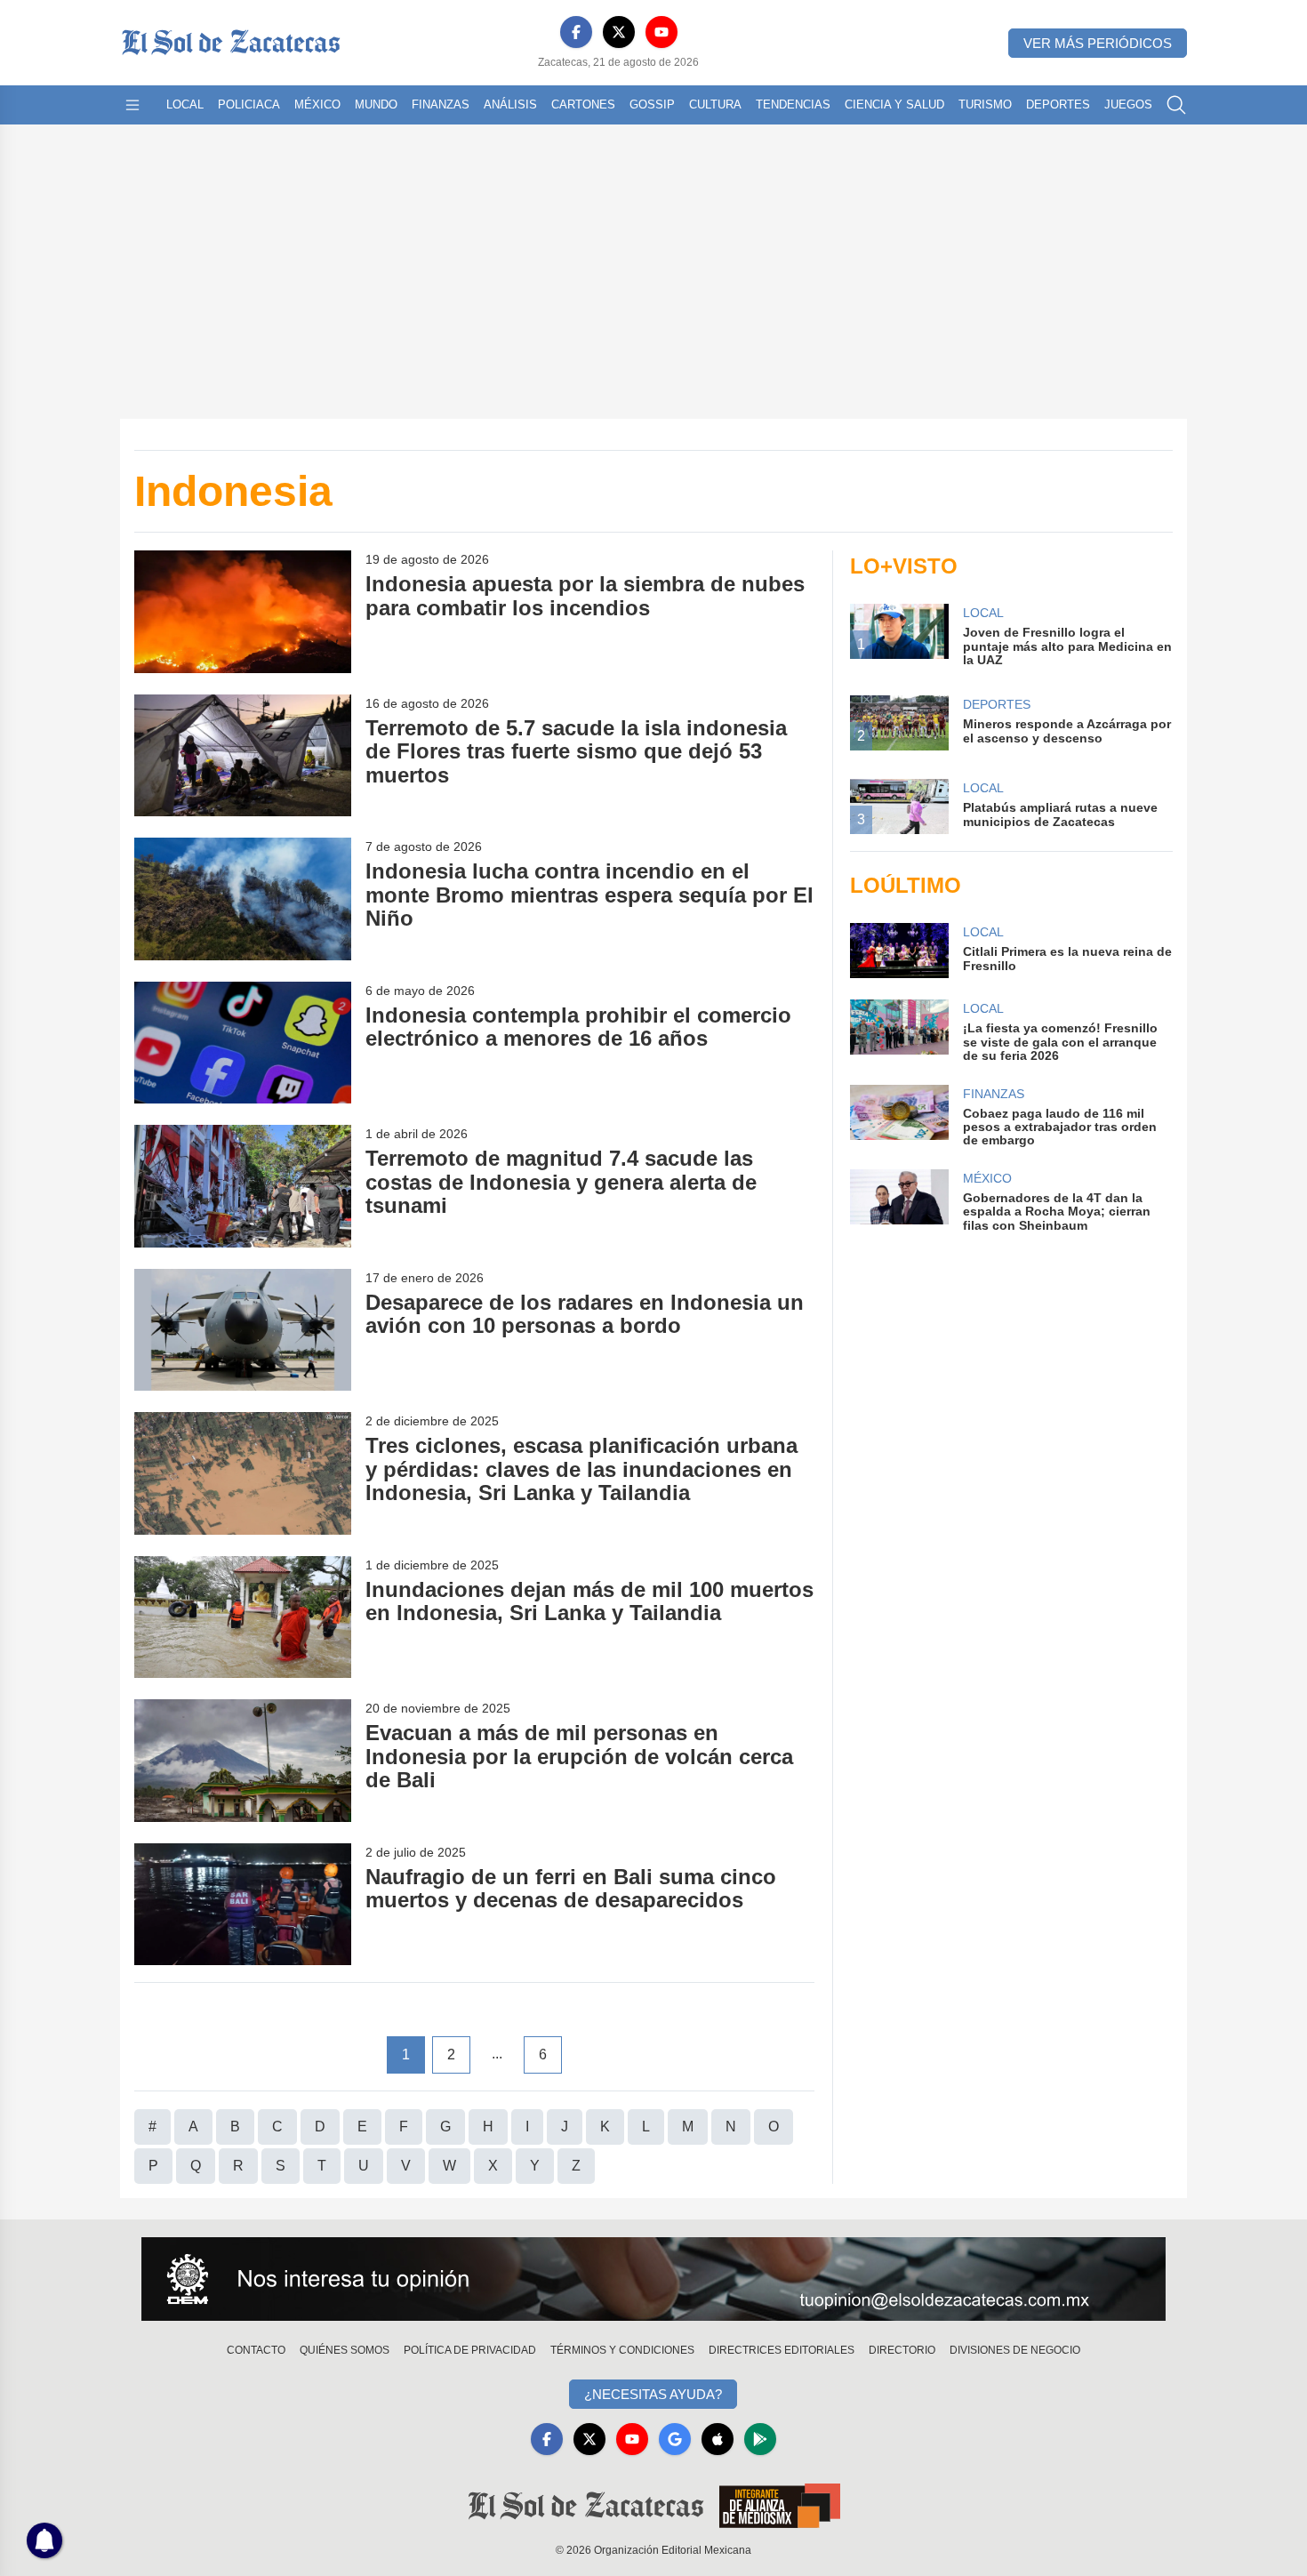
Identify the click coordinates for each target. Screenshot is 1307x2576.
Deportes (1058, 104)
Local (185, 104)
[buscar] (1176, 105)
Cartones (583, 104)
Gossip (652, 104)
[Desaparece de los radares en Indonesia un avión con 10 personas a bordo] (243, 1330)
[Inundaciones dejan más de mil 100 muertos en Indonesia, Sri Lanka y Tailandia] (243, 1617)
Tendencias (793, 104)
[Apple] (718, 2439)
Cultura (715, 104)
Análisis (510, 104)
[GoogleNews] (675, 2439)
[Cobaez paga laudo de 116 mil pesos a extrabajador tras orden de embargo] (899, 1116)
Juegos (1128, 104)
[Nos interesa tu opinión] (653, 2279)
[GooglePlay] (760, 2439)
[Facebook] (576, 32)
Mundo (376, 104)
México (317, 104)
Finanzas (441, 104)
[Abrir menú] (132, 105)
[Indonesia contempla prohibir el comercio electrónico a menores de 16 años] (243, 1043)
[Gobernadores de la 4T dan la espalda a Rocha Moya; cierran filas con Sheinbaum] (899, 1201)
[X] (619, 32)
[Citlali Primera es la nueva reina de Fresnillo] (899, 951)
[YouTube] (662, 32)
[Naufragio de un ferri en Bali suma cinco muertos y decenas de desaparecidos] (243, 1904)
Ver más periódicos (1098, 43)
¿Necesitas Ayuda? (653, 2394)
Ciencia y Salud (894, 104)
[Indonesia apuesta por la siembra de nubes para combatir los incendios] (243, 611)
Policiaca (249, 104)
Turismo (985, 104)
